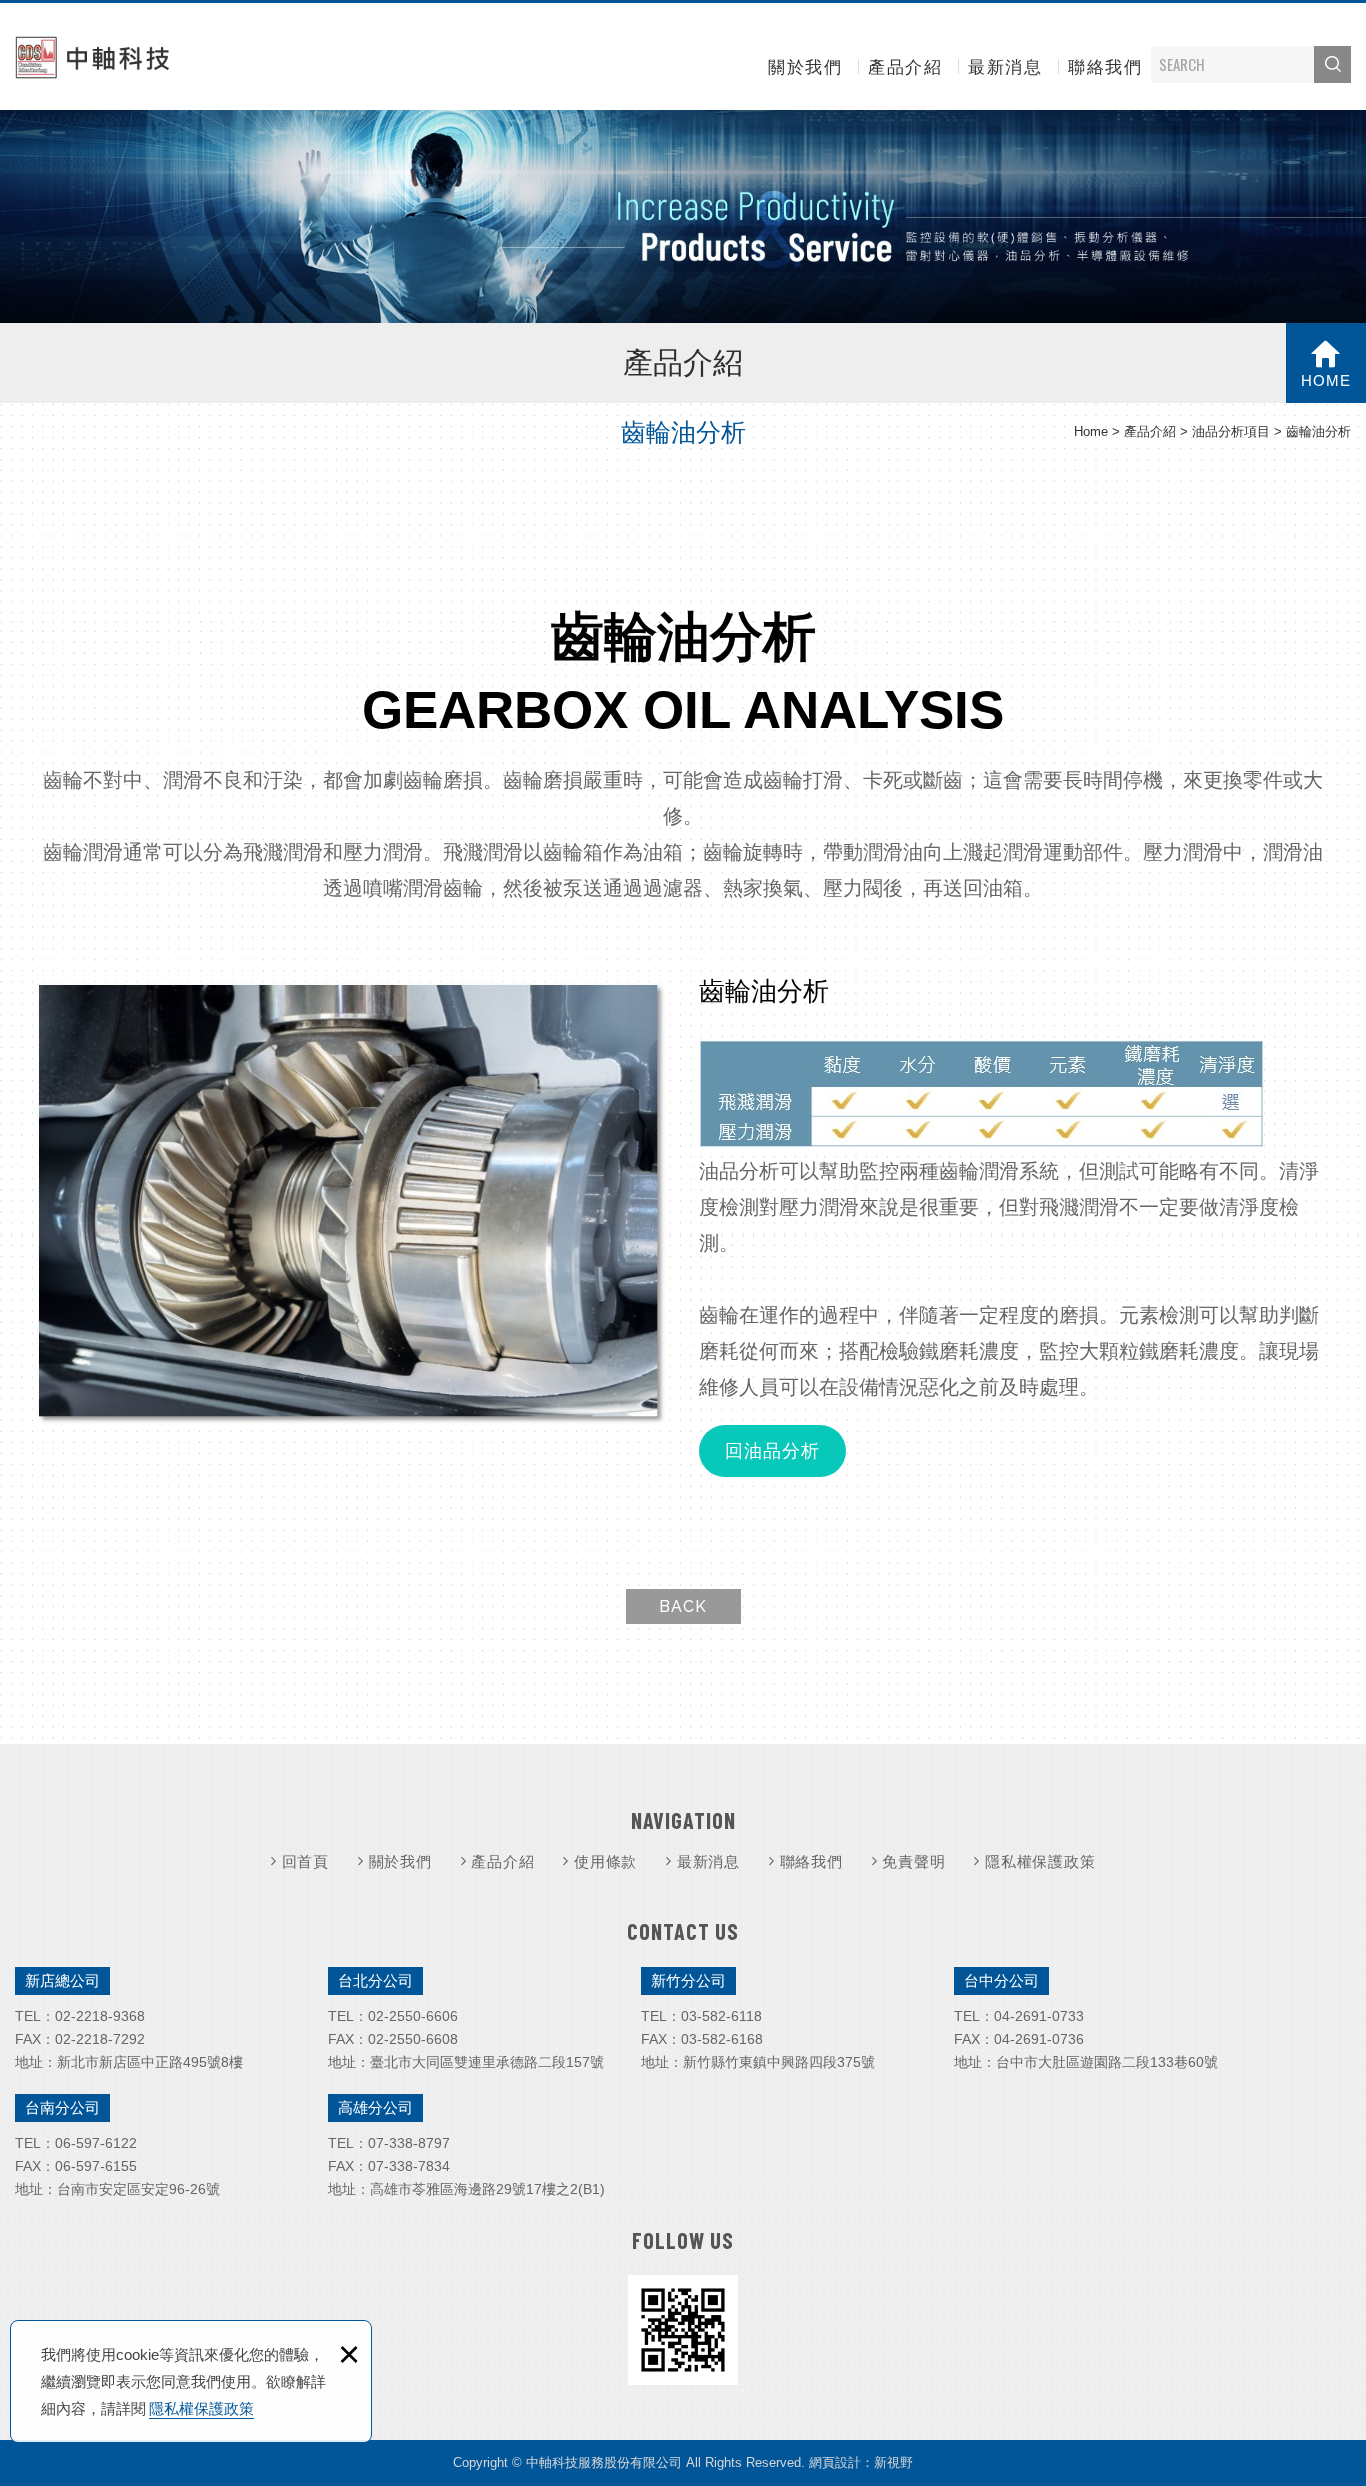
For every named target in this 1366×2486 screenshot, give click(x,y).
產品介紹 (905, 67)
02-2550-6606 (413, 2016)
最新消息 (1005, 67)
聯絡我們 (1105, 67)
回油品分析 (772, 1451)
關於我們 (805, 67)
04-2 (1008, 2016)
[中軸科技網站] (95, 57)
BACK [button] (683, 1606)
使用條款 (605, 1861)
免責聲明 (913, 1861)
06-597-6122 (96, 2143)
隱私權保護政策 (201, 2408)
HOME (1326, 380)
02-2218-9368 (100, 2016)
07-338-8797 (409, 2143)
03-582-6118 (721, 2016)
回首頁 (305, 1861)
